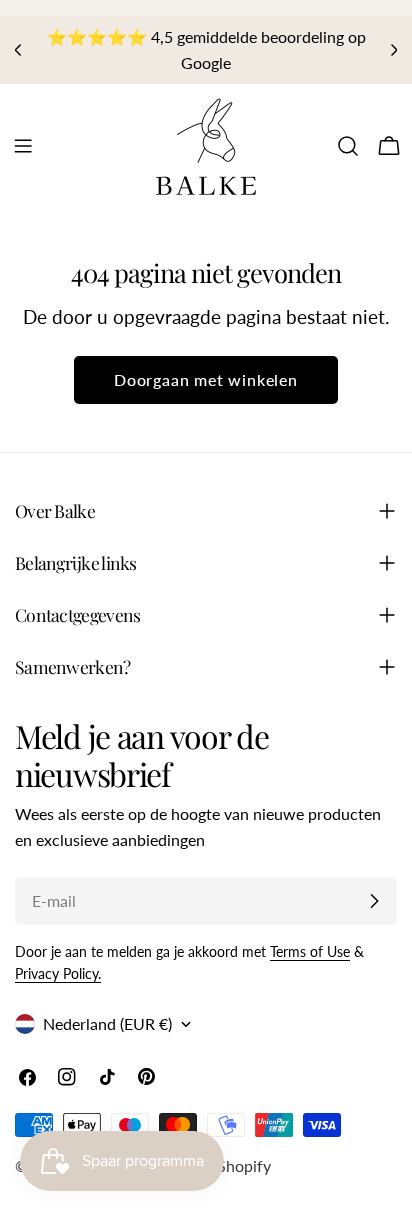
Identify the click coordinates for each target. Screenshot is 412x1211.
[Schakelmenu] (23, 146)
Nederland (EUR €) (107, 1023)
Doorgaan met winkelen (206, 379)
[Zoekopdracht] (348, 146)
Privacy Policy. (58, 973)
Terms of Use (310, 951)
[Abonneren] (374, 901)
